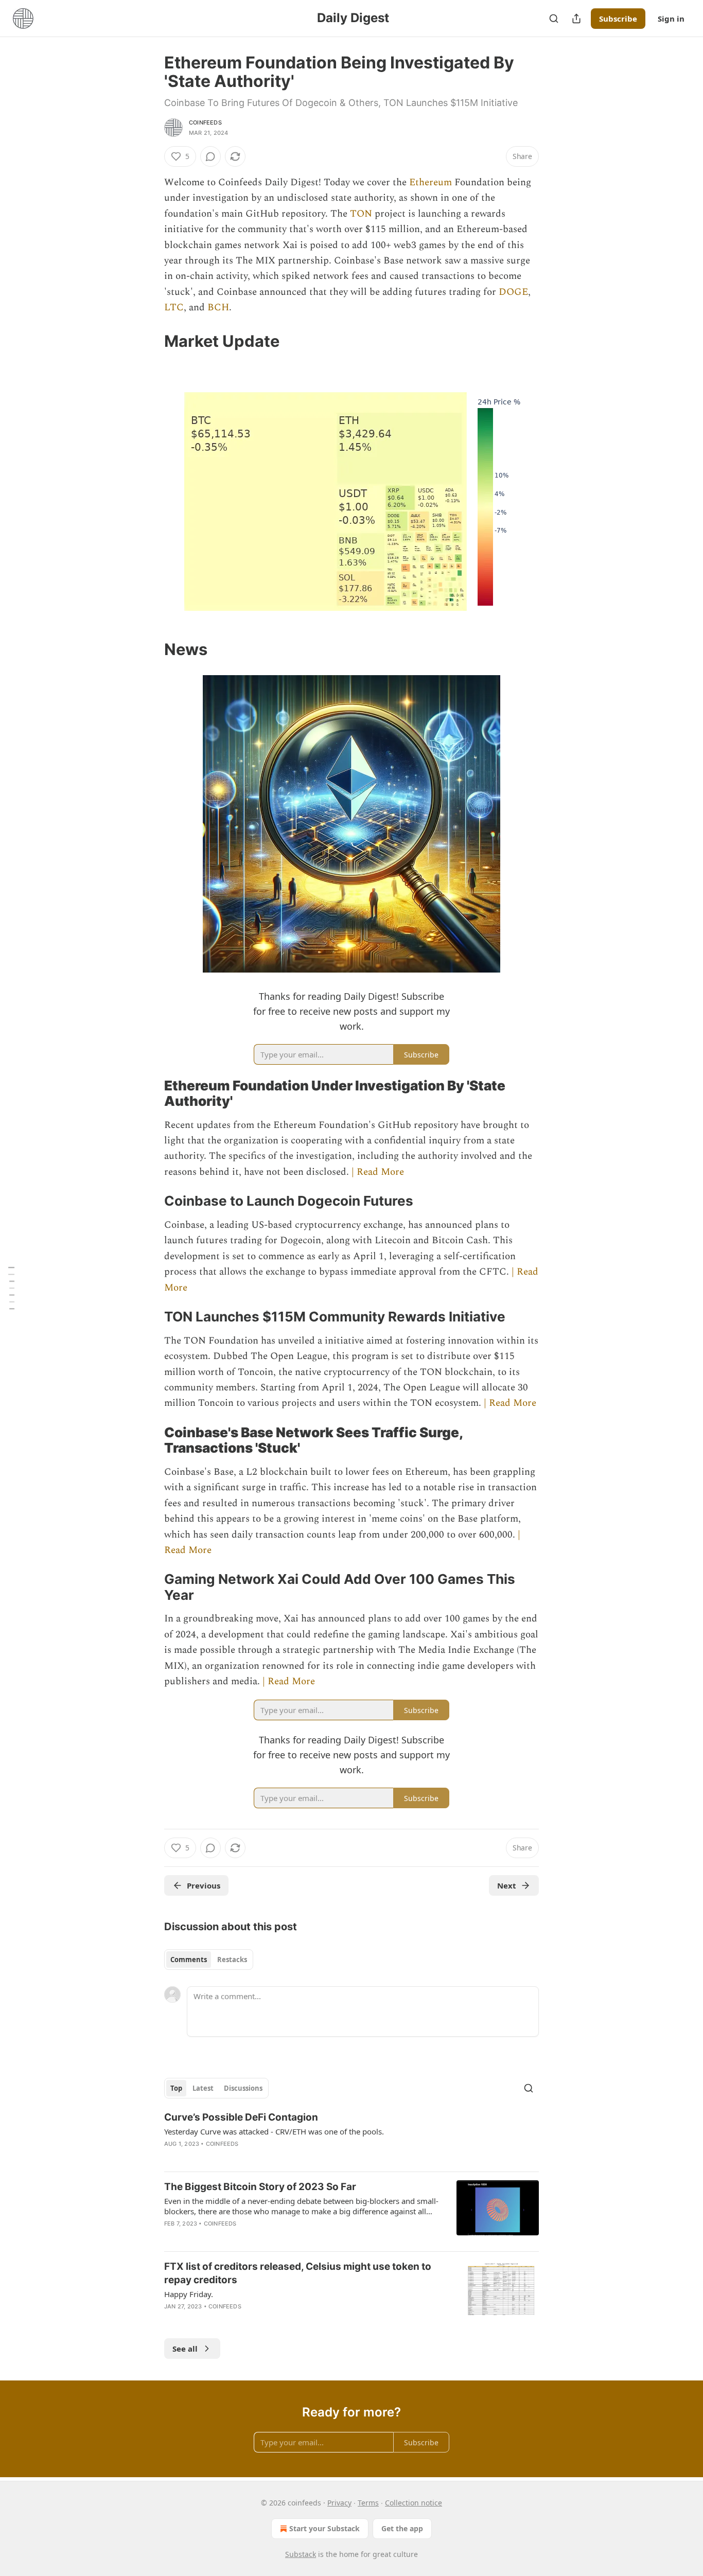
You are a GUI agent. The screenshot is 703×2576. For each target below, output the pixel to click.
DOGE (513, 292)
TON (362, 214)
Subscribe (618, 19)
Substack (301, 2554)
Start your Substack (324, 2528)
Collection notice (414, 2503)
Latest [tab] (203, 2088)
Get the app (402, 2528)
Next (507, 1885)
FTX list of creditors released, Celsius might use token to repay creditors (298, 2273)
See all (185, 2349)
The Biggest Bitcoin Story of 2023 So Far (260, 2187)
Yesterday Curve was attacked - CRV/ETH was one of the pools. (274, 2131)
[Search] (554, 19)
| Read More (378, 1172)
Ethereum (432, 182)
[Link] (150, 341)
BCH (218, 307)
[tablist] (209, 1960)
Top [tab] (176, 2088)
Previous (204, 1885)
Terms (368, 2503)
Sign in (671, 19)
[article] (351, 2137)
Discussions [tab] (243, 2088)
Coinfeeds (205, 122)
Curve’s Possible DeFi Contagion (241, 2117)
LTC (174, 307)
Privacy (339, 2503)
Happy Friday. (189, 2294)
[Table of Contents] (11, 1288)
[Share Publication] (576, 19)
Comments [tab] (189, 1960)
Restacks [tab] (232, 1960)
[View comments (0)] (210, 156)
